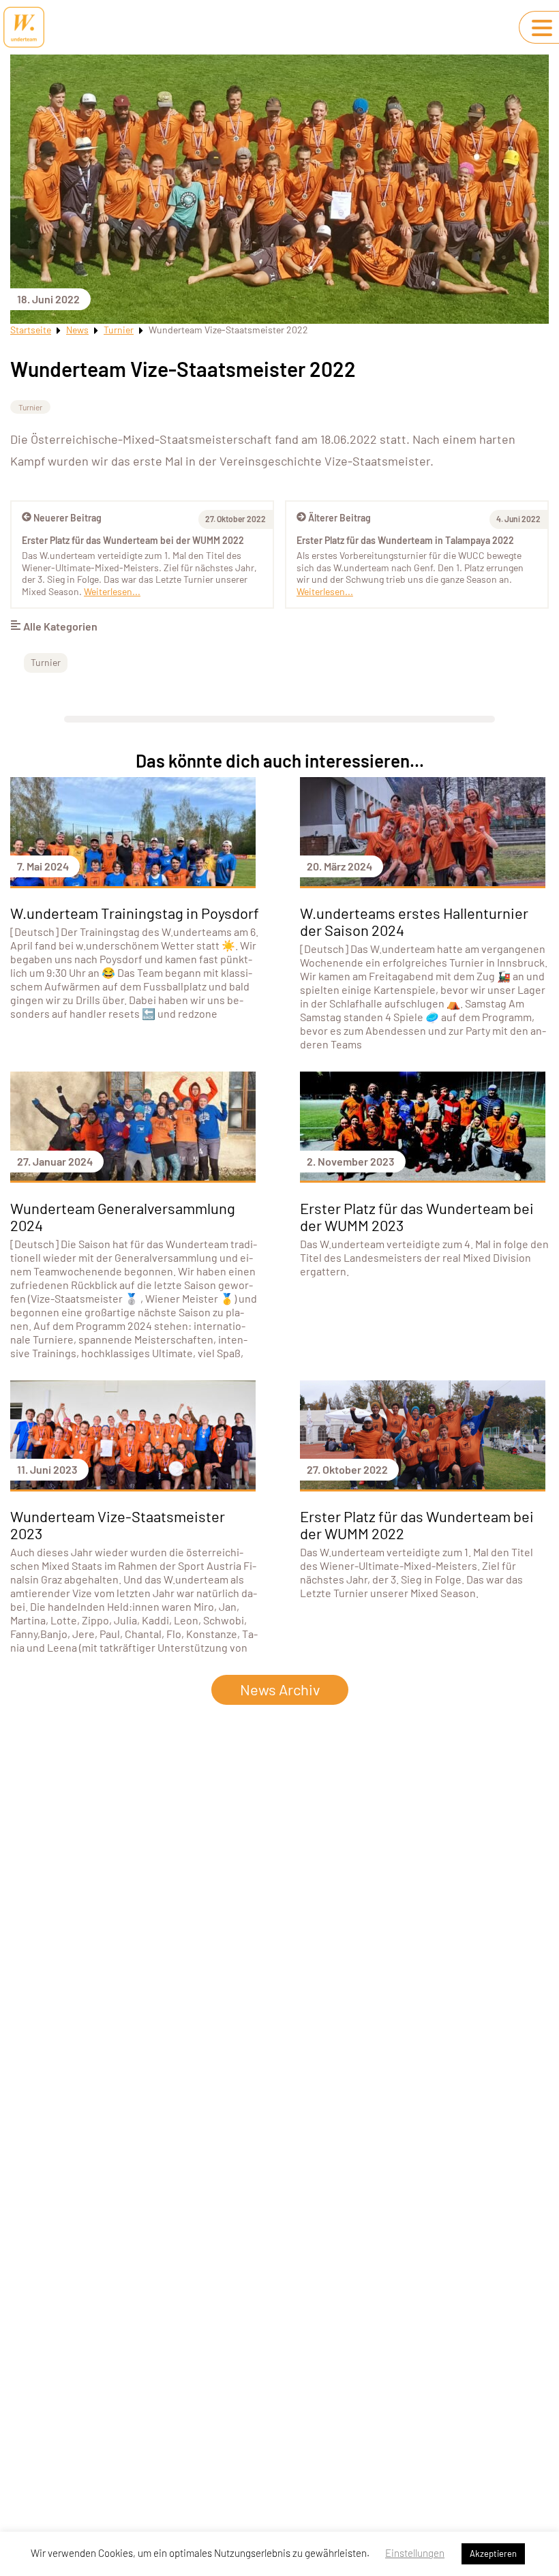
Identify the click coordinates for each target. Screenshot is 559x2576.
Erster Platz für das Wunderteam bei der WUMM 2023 (417, 1216)
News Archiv (280, 1689)
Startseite (31, 330)
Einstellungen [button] (415, 2553)
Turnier (119, 330)
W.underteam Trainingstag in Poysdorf (135, 913)
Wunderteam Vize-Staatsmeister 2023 (118, 1525)
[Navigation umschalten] (542, 28)
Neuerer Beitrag (67, 518)
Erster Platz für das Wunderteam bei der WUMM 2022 (133, 540)
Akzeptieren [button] (493, 2554)
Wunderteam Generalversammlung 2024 (123, 1216)
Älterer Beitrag (339, 518)
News (77, 330)
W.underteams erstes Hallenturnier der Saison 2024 (414, 921)
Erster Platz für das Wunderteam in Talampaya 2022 (405, 540)
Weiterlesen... (325, 591)
